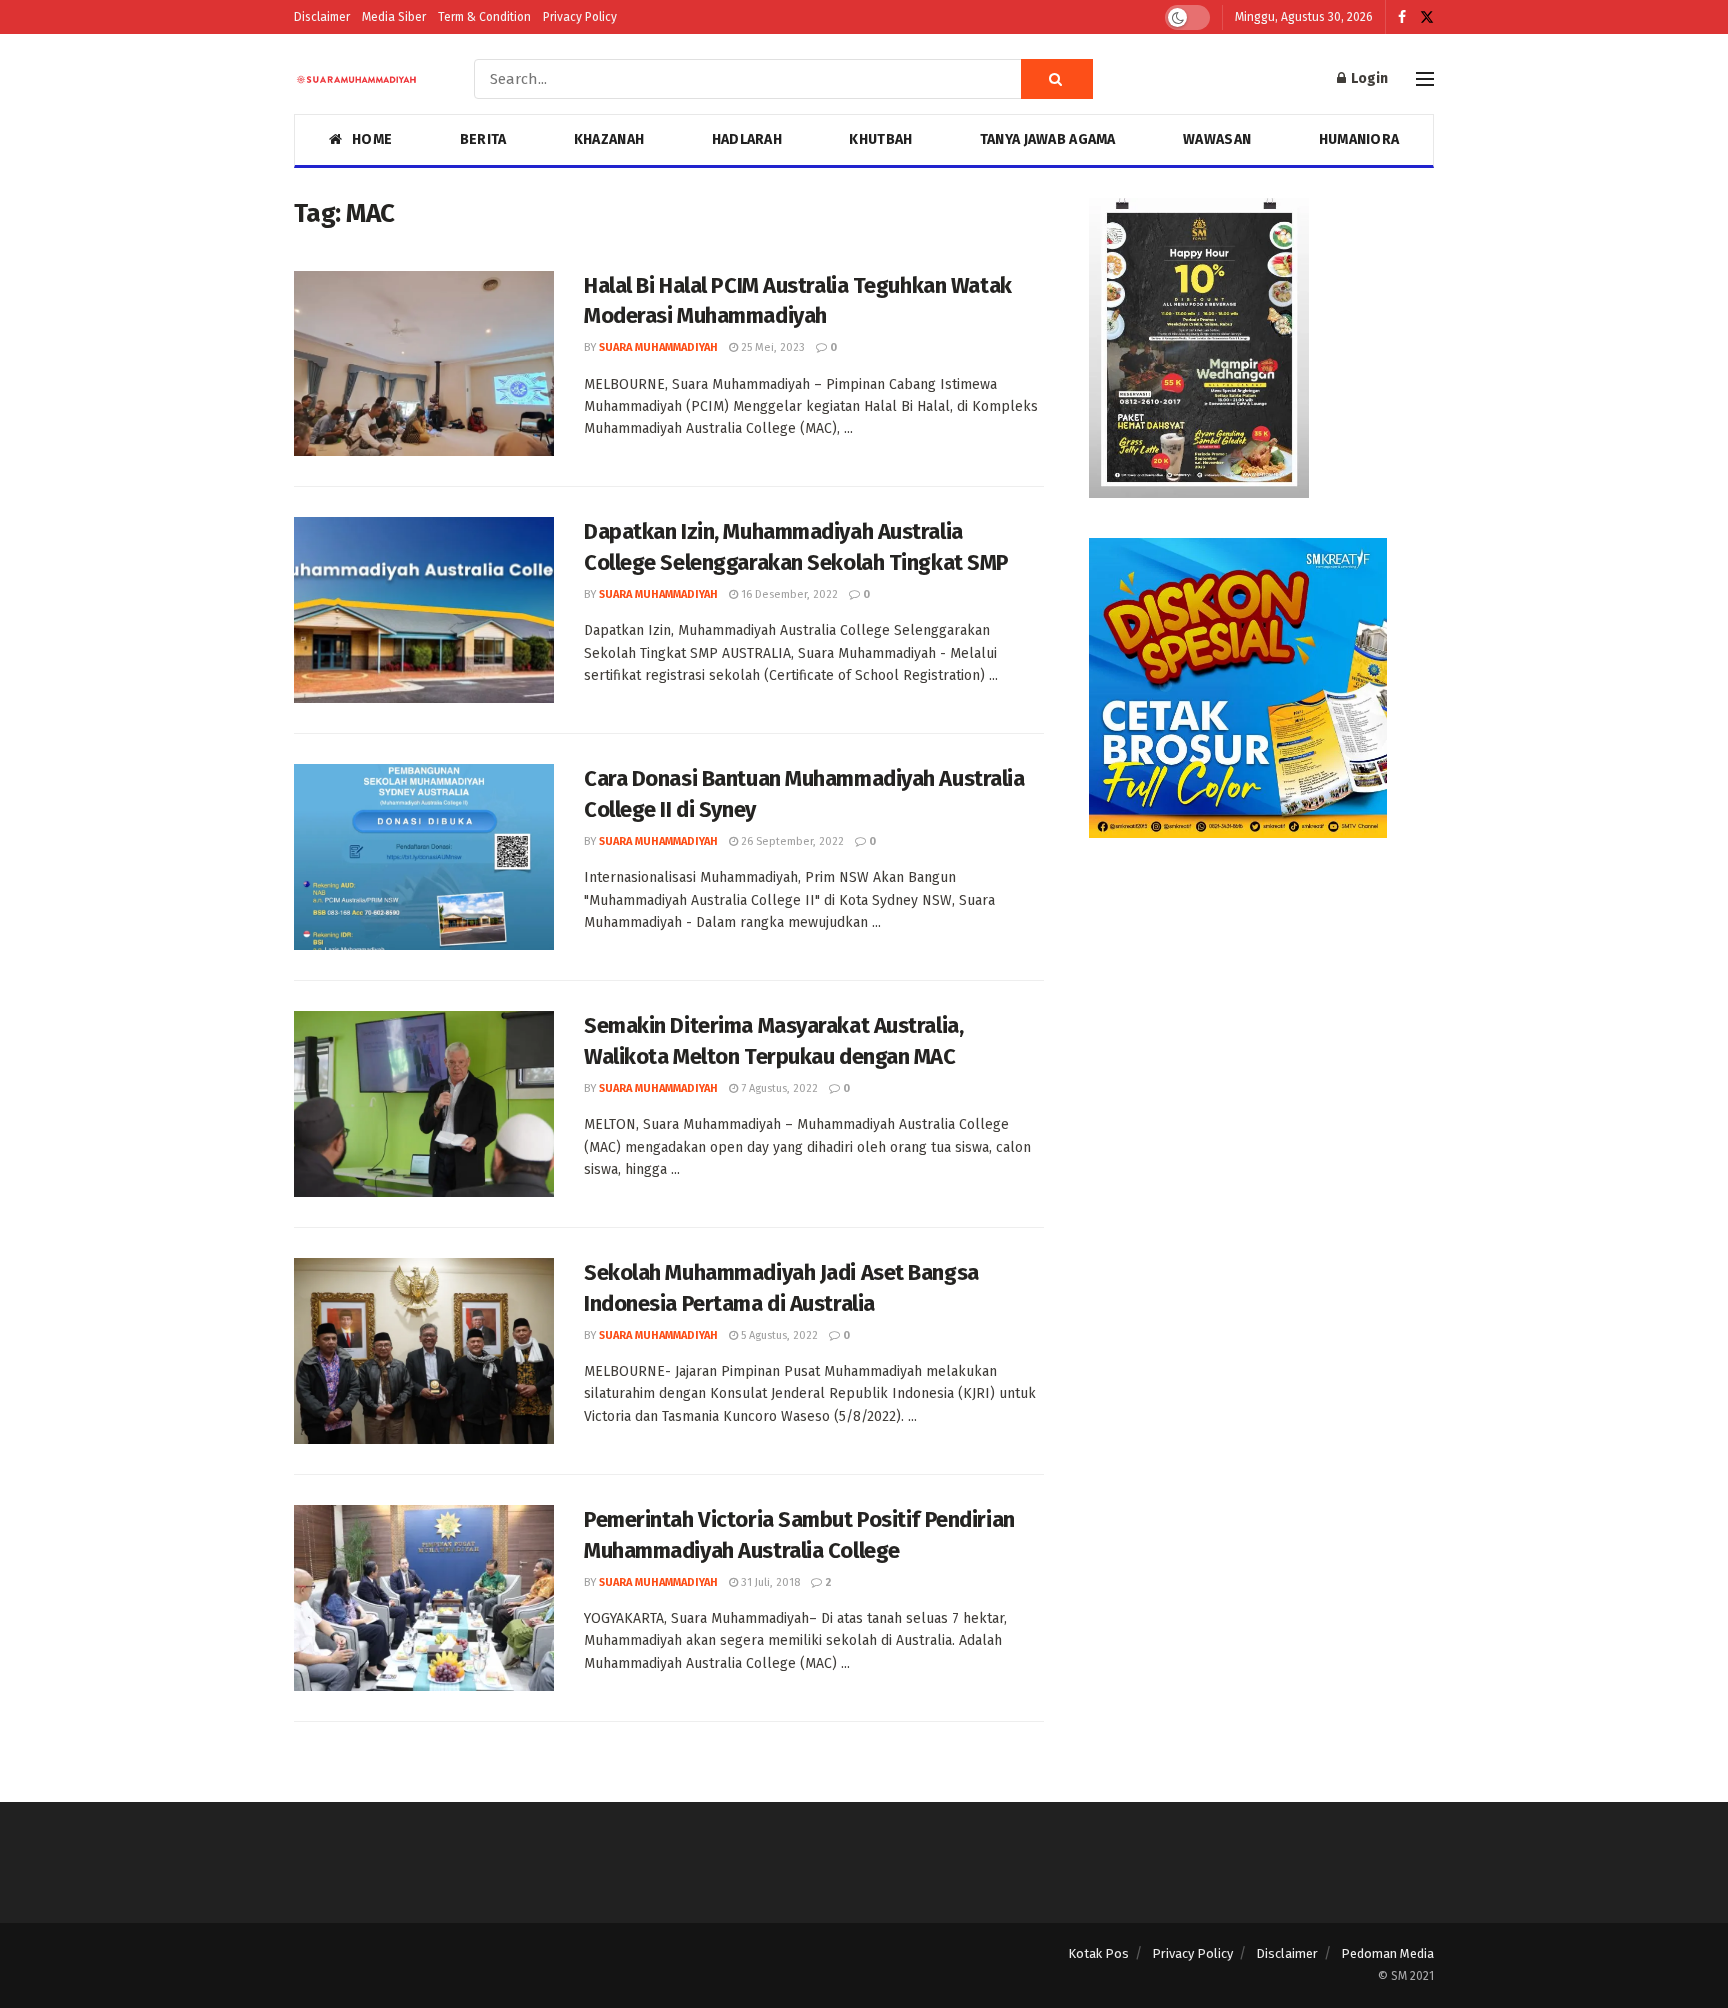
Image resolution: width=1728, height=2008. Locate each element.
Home (372, 139)
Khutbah (880, 139)
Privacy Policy (580, 17)
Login (1368, 78)
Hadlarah (747, 139)
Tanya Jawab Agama (1048, 139)
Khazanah (609, 139)
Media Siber (394, 17)
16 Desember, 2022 (788, 594)
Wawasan (1217, 139)
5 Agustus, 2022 (778, 1335)
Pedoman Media (1387, 1953)
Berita (483, 139)
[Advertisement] (1261, 1018)
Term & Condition (484, 17)
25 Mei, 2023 (771, 347)
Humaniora (1359, 139)
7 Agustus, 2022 (778, 1088)
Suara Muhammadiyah (658, 347)
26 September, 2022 (791, 841)
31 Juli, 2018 (769, 1582)
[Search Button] (1057, 79)
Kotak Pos (1098, 1953)
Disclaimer (322, 17)
